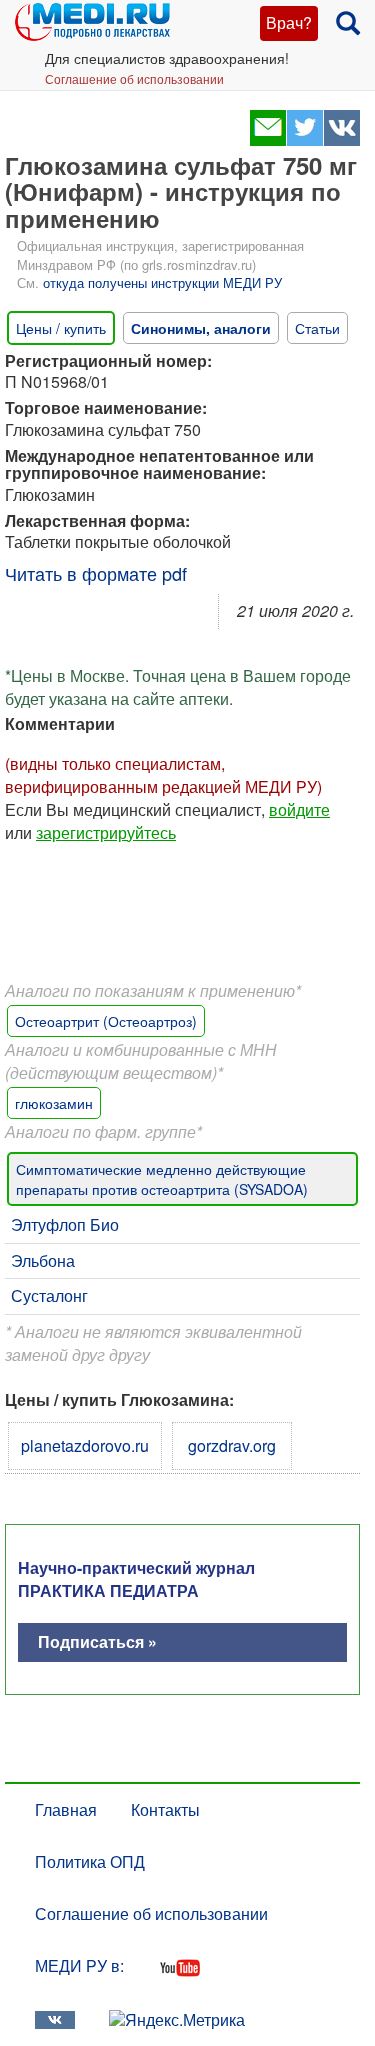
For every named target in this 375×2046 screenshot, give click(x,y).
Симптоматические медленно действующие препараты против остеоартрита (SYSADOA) (162, 1179)
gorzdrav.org (232, 1445)
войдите (299, 809)
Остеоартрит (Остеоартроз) (106, 1021)
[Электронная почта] (267, 139)
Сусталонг (49, 1295)
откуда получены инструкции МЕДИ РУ (162, 282)
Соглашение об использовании (134, 78)
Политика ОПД (90, 1861)
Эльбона (43, 1260)
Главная (66, 1809)
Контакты (165, 1809)
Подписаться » (97, 1641)
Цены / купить (61, 328)
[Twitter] (304, 139)
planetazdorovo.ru (85, 1445)
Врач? (289, 22)
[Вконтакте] (341, 139)
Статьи (317, 328)
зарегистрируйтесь (106, 832)
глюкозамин (54, 1103)
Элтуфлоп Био (65, 1224)
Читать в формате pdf (96, 573)
